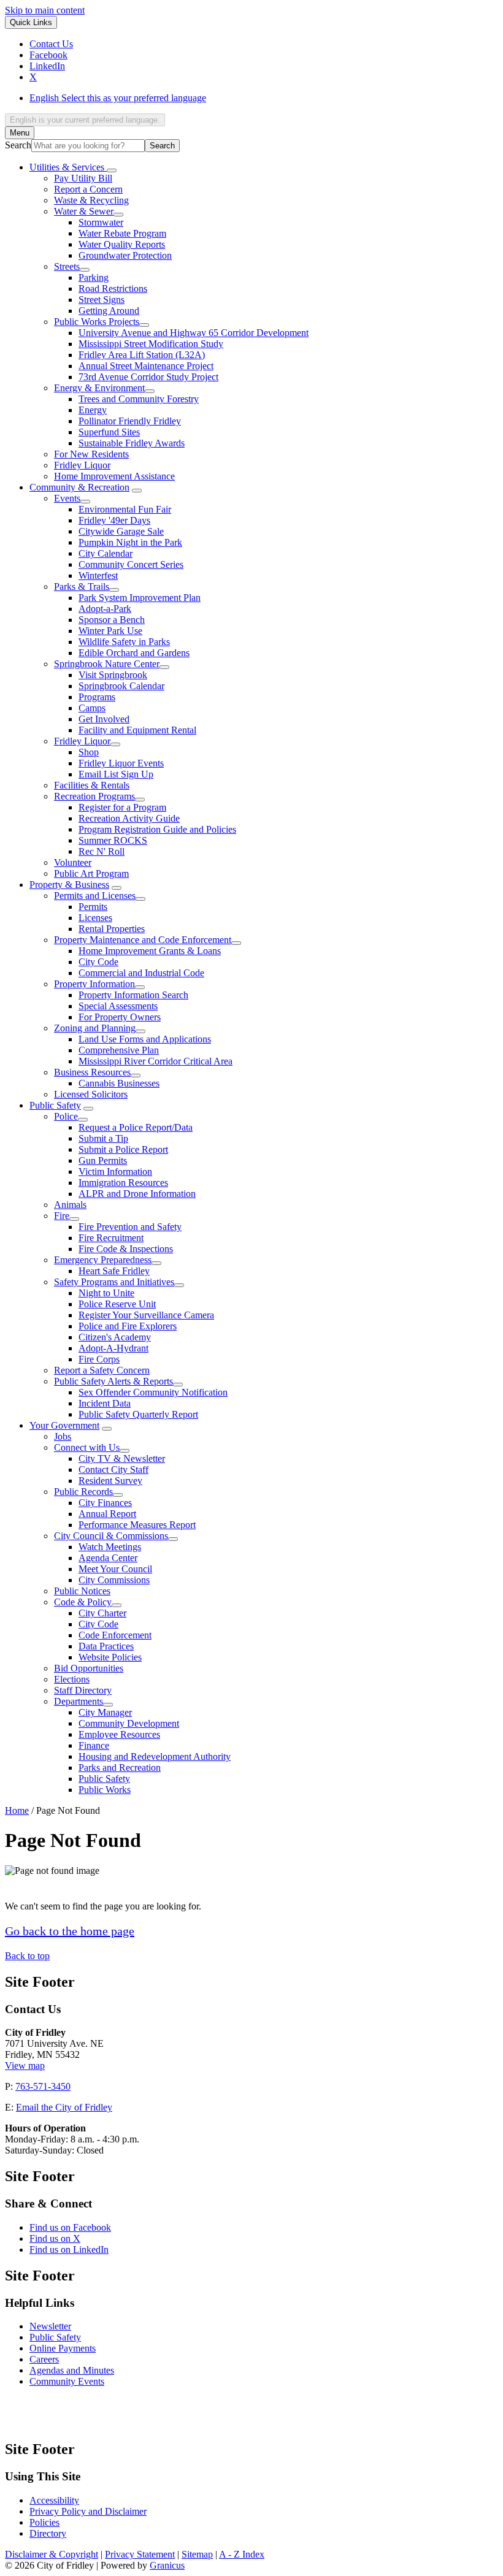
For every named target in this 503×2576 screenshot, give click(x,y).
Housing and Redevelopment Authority (155, 1756)
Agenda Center (108, 1558)
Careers (44, 2359)
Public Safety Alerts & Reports (113, 1381)
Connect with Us (87, 1447)
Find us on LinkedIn (69, 2249)
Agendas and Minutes (72, 2370)
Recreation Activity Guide (129, 818)
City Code (98, 962)
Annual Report (107, 1514)
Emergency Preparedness (103, 1260)
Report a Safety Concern (102, 1370)
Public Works (105, 1790)
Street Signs (102, 300)
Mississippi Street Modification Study (151, 344)
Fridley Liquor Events (121, 763)
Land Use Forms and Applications (145, 1039)
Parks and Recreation (120, 1768)
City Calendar (106, 553)
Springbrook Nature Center (107, 664)
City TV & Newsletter (122, 1458)
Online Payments (63, 2348)
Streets (67, 266)
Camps (92, 708)
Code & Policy (83, 1602)
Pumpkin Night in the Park (130, 542)
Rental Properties (112, 929)
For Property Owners (120, 1017)
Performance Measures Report (137, 1525)
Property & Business (69, 885)
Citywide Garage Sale (121, 531)
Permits (93, 907)
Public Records (83, 1492)
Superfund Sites (109, 432)
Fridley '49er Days (114, 520)
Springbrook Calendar (121, 686)
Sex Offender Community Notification (153, 1392)
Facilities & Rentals (92, 785)
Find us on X (55, 2238)
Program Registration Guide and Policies (157, 829)
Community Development (129, 1723)
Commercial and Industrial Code (141, 973)
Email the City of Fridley (64, 2107)
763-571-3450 (43, 2086)
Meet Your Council (115, 1569)
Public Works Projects (97, 322)
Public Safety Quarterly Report (138, 1414)
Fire (62, 1216)
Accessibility (54, 2500)
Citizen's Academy (115, 1337)
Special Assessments (118, 1006)
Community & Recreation (79, 487)
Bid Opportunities (89, 1668)
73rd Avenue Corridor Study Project (148, 377)
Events (67, 498)
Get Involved (104, 719)
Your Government (64, 1425)
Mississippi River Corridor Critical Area (156, 1061)
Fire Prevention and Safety (130, 1227)
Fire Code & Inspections (126, 1249)
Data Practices (106, 1646)
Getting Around (109, 311)
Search (18, 145)
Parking (94, 277)
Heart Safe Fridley (114, 1271)
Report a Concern (88, 189)
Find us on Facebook (70, 2227)
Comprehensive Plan (119, 1050)
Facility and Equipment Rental (137, 730)
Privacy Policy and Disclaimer (88, 2511)
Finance (94, 1745)
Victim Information (115, 1171)
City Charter (102, 1613)
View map (25, 2066)
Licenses (95, 918)
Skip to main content (45, 10)
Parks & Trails (82, 587)
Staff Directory (83, 1690)
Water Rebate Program (122, 233)
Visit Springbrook (113, 675)
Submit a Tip (103, 1138)
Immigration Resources (123, 1183)
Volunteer (73, 862)
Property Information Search (133, 995)
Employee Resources (119, 1734)
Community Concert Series (131, 564)
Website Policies (110, 1657)
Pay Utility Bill (83, 178)
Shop (89, 752)
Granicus (167, 2565)
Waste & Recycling (91, 200)
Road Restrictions (113, 289)
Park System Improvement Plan (140, 598)
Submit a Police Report (123, 1149)
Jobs (63, 1436)
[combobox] (85, 120)
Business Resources (92, 1072)
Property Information (94, 984)
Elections (72, 1679)
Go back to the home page (70, 1931)
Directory (48, 2533)
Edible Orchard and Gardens (134, 653)
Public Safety (55, 1105)
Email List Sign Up (116, 774)
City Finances (105, 1503)
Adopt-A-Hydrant (113, 1348)
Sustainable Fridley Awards (132, 443)
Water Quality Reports (122, 244)
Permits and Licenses (95, 896)
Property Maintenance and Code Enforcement (143, 940)
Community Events (67, 2381)
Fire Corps (99, 1359)
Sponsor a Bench (112, 620)
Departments (79, 1701)
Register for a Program (122, 807)
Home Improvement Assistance (114, 476)
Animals (70, 1205)
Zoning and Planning (95, 1028)
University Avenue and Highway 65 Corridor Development (194, 333)
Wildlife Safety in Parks (124, 642)
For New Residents (91, 454)
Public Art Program (91, 873)
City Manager (105, 1712)
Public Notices (82, 1591)
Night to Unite (106, 1293)
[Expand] (112, 170)
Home (17, 1810)
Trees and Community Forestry (139, 399)
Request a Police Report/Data (136, 1127)
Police (66, 1116)
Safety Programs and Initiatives (114, 1282)
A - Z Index (242, 2554)
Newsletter (50, 2326)
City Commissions (114, 1580)
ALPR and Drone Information (137, 1194)
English (118, 98)
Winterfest (98, 575)
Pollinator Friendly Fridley (130, 421)
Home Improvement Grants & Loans (150, 951)
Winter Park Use (110, 631)
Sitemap (197, 2554)
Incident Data (105, 1403)
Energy (93, 410)
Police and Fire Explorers (128, 1326)
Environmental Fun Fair (125, 509)
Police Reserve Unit (117, 1304)
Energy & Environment (99, 388)
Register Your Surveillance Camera (146, 1315)
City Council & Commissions (111, 1536)
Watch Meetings (110, 1547)
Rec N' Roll (102, 851)
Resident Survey (110, 1481)
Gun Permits (103, 1160)
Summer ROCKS (113, 840)
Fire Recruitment (111, 1238)
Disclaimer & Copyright (52, 2554)
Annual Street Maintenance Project (146, 366)
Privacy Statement (140, 2554)
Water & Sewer (84, 211)
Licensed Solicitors (91, 1094)
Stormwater (101, 222)
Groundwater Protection (125, 255)
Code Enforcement (115, 1635)
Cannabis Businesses (119, 1083)
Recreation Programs (94, 796)
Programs (97, 697)
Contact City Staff (113, 1470)
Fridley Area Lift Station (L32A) (142, 355)
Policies (44, 2522)
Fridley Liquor (82, 465)
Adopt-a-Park (105, 609)
